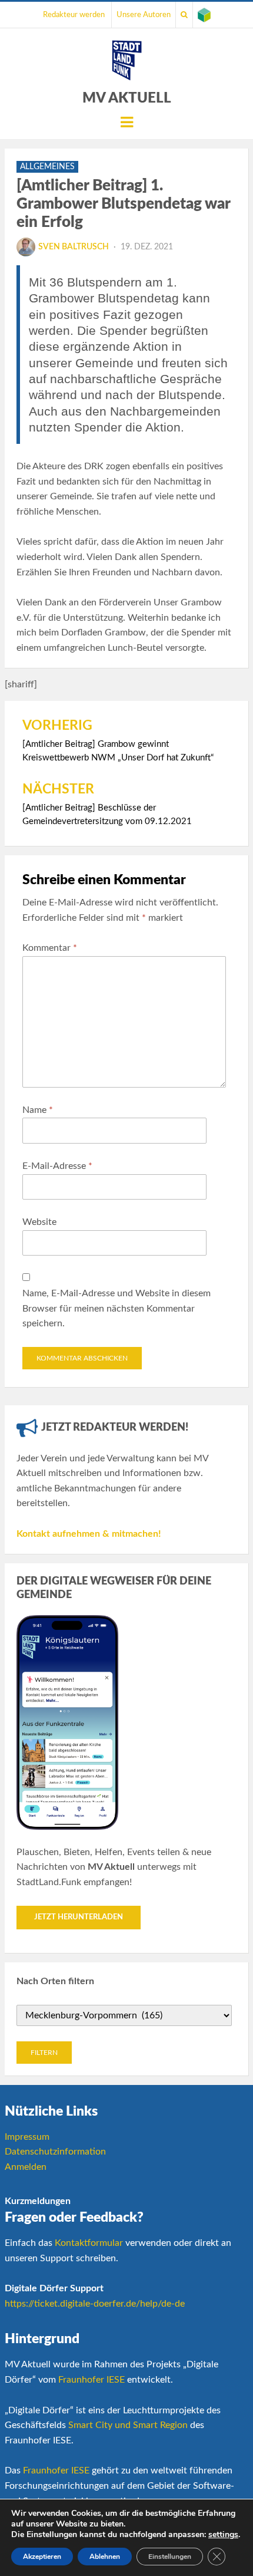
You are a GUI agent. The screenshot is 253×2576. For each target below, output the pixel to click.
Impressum (27, 2137)
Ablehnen (105, 2557)
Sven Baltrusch (74, 247)
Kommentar (50, 948)
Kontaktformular (89, 2243)
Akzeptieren (42, 2557)
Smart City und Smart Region (128, 2425)
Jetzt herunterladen (79, 1917)
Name (38, 1110)
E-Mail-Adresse (57, 1166)
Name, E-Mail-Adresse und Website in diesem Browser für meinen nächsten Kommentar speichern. (116, 1308)
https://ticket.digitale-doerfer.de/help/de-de (95, 2304)
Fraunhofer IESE (91, 2380)
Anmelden (26, 2167)
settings (223, 2535)
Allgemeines (47, 167)
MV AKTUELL (127, 98)
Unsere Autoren (144, 15)
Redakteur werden (74, 15)
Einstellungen (170, 2557)
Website (39, 1222)
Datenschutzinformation (55, 2152)
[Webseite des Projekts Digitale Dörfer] (204, 15)
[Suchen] (184, 15)
